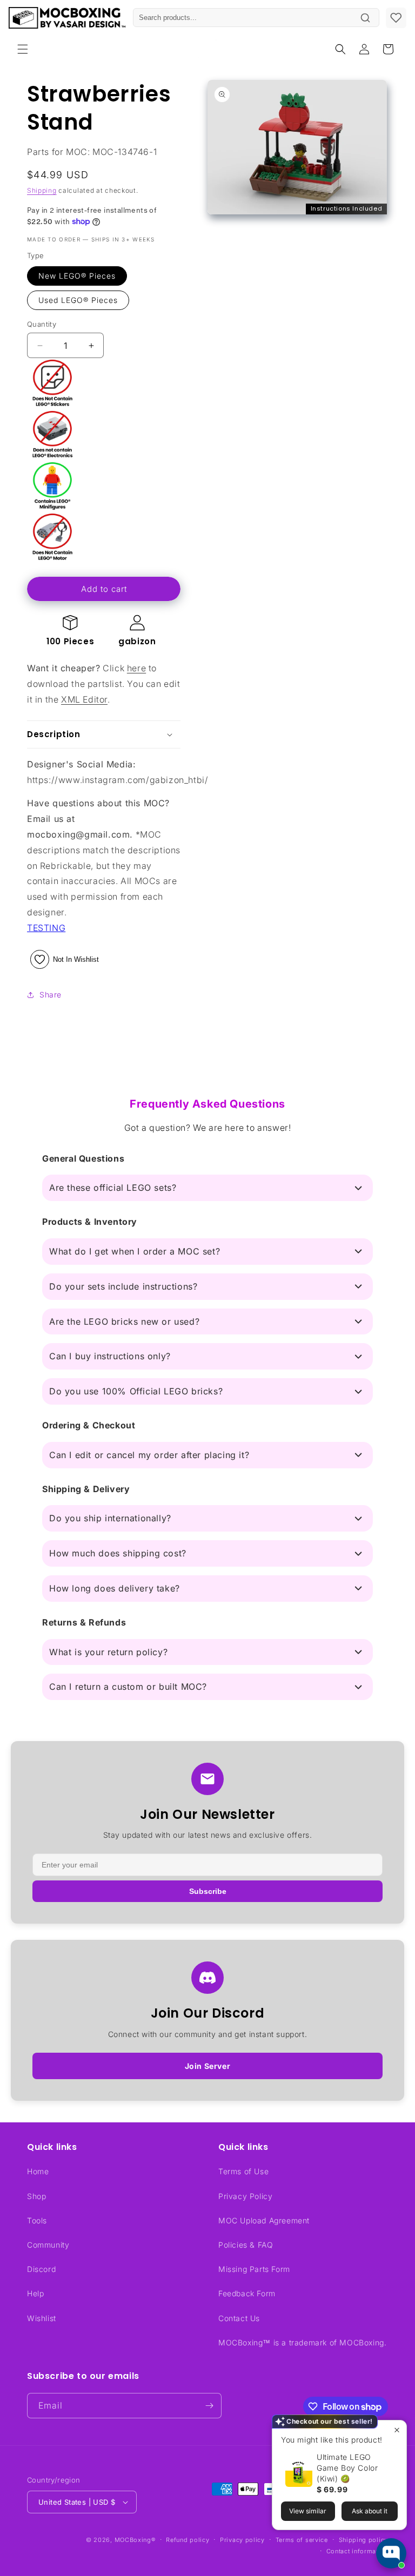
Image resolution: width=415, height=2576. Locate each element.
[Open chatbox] (391, 2553)
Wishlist (42, 2318)
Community (48, 2245)
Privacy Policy (245, 2196)
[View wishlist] (396, 18)
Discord (41, 2269)
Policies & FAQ (246, 2245)
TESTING (46, 928)
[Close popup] (397, 2430)
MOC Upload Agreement (264, 2220)
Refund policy (188, 2540)
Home (38, 2171)
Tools (37, 2220)
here (136, 668)
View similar (308, 2511)
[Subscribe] (209, 2406)
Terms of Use (243, 2171)
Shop (36, 2196)
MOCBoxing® (135, 2540)
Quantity (42, 324)
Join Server (208, 2066)
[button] (23, 49)
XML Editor (84, 699)
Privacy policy (242, 2540)
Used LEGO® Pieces (78, 300)
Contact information (357, 2551)
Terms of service (302, 2540)
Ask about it (370, 2511)
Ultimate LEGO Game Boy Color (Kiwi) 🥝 (347, 2468)
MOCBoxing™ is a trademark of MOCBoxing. (302, 2342)
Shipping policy (364, 2540)
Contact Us (239, 2318)
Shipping (42, 190)
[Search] (365, 18)
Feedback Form (247, 2293)
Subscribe (208, 1891)
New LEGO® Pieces (77, 276)
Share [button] (51, 994)
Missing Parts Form (254, 2269)
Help (35, 2293)
